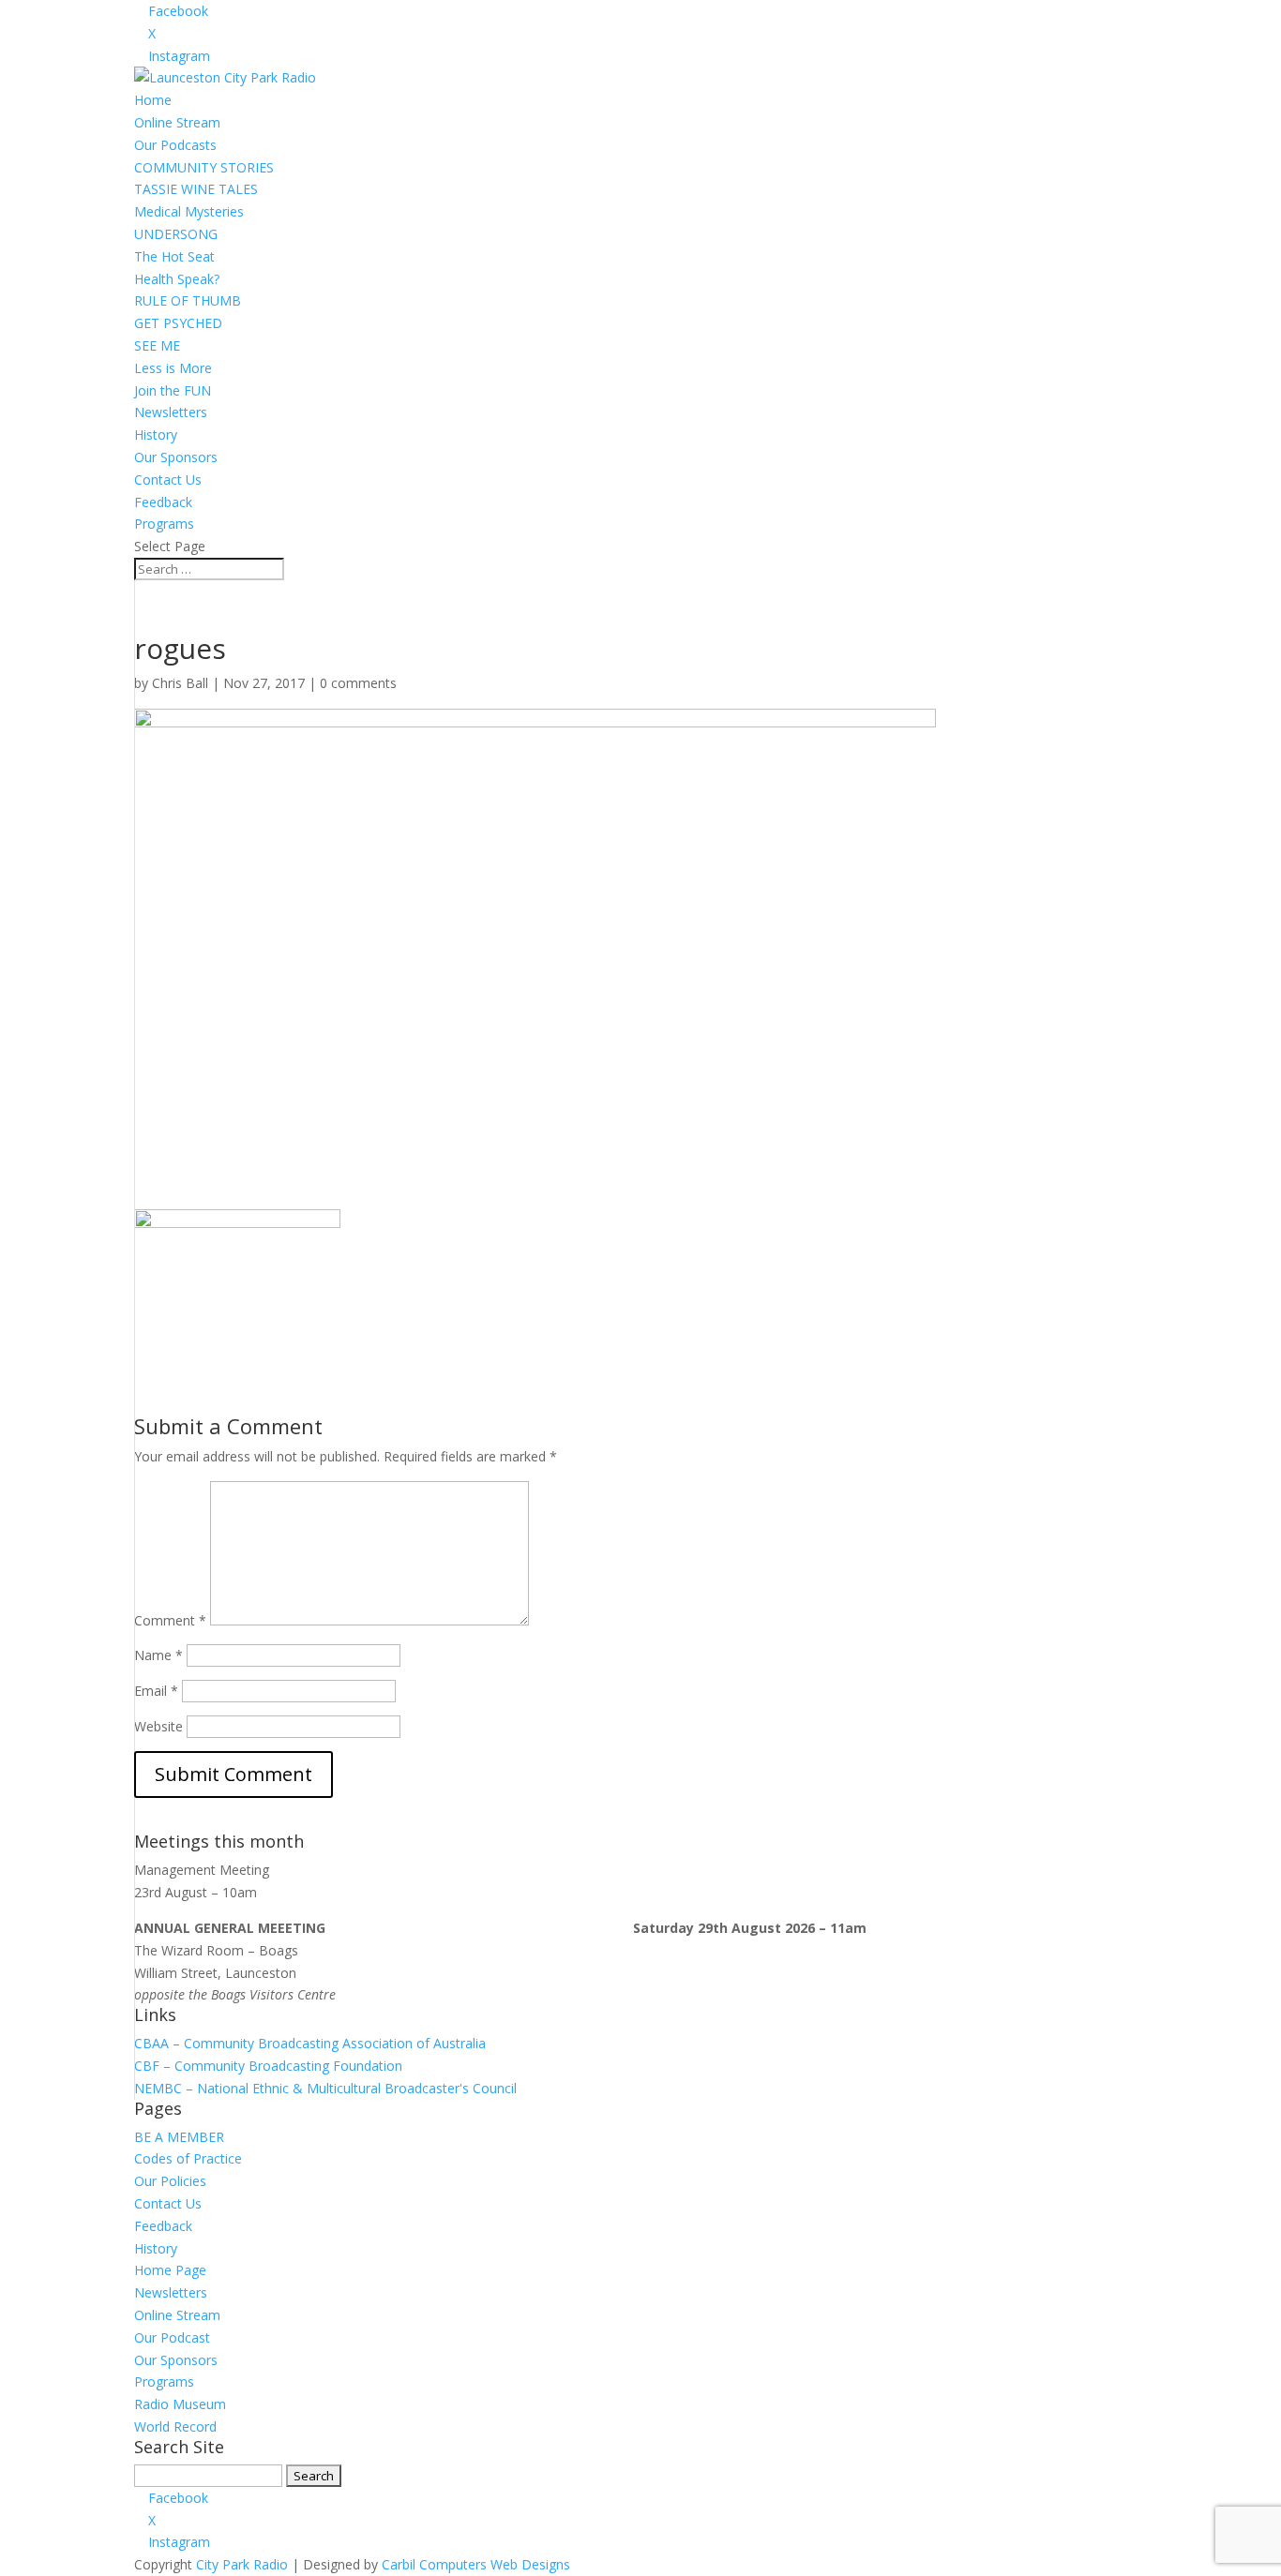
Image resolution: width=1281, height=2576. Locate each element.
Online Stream (177, 122)
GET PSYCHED (178, 323)
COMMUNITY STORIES (204, 167)
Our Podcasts (175, 145)
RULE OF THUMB (188, 300)
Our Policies (170, 2181)
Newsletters (171, 412)
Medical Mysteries (189, 211)
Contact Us (168, 479)
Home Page (170, 2270)
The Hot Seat (174, 256)
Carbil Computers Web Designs (476, 2564)
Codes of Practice (188, 2158)
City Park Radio (242, 2564)
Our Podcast (172, 2337)
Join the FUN (173, 390)
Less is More (173, 368)
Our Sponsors (176, 457)
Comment (170, 1620)
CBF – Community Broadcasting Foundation (268, 2066)
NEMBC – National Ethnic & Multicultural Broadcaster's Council (325, 2088)
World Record (175, 2426)
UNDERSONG (176, 234)
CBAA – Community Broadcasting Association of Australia (310, 2043)
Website (158, 1726)
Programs (164, 524)
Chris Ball (180, 683)
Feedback (163, 502)
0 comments (358, 683)
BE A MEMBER (179, 2137)
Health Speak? (177, 279)
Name (158, 1655)
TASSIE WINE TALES (196, 189)
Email (156, 1691)
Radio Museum (180, 2404)
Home (153, 100)
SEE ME (157, 345)
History (156, 434)
